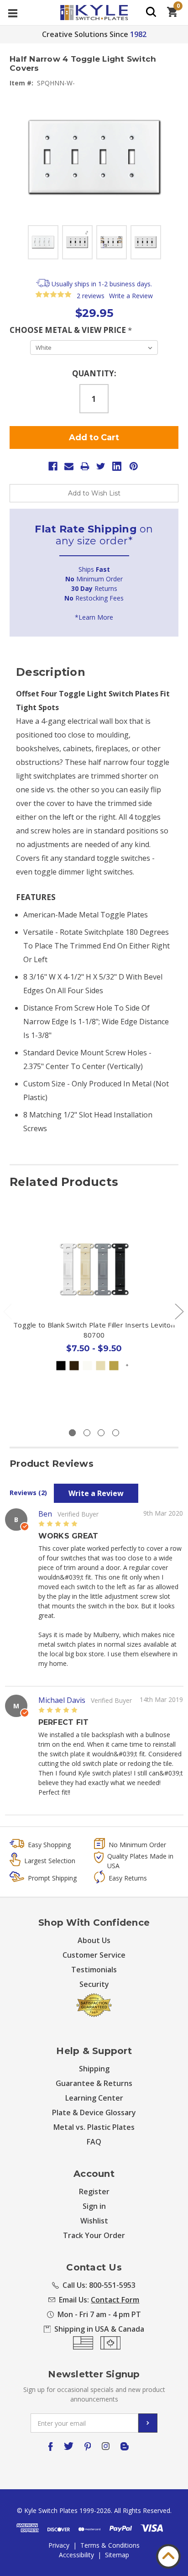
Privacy (59, 2545)
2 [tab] (87, 1433)
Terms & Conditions (110, 2545)
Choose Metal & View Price (71, 330)
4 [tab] (116, 1433)
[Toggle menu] (13, 13)
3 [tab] (101, 1433)
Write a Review (131, 296)
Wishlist (94, 2221)
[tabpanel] (94, 1314)
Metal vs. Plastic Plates (94, 2127)
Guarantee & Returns (94, 2083)
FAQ (94, 2142)
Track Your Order (94, 2235)
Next (179, 1311)
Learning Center (94, 2098)
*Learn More (94, 617)
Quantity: (94, 373)
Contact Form (115, 2300)
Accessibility (76, 2555)
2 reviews (91, 296)
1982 (138, 34)
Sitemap (117, 2555)
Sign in (94, 2206)
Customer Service (94, 1955)
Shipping (94, 2069)
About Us (94, 1940)
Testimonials (94, 1970)
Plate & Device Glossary (94, 2112)
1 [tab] (72, 1433)
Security (94, 1984)
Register (94, 2191)
